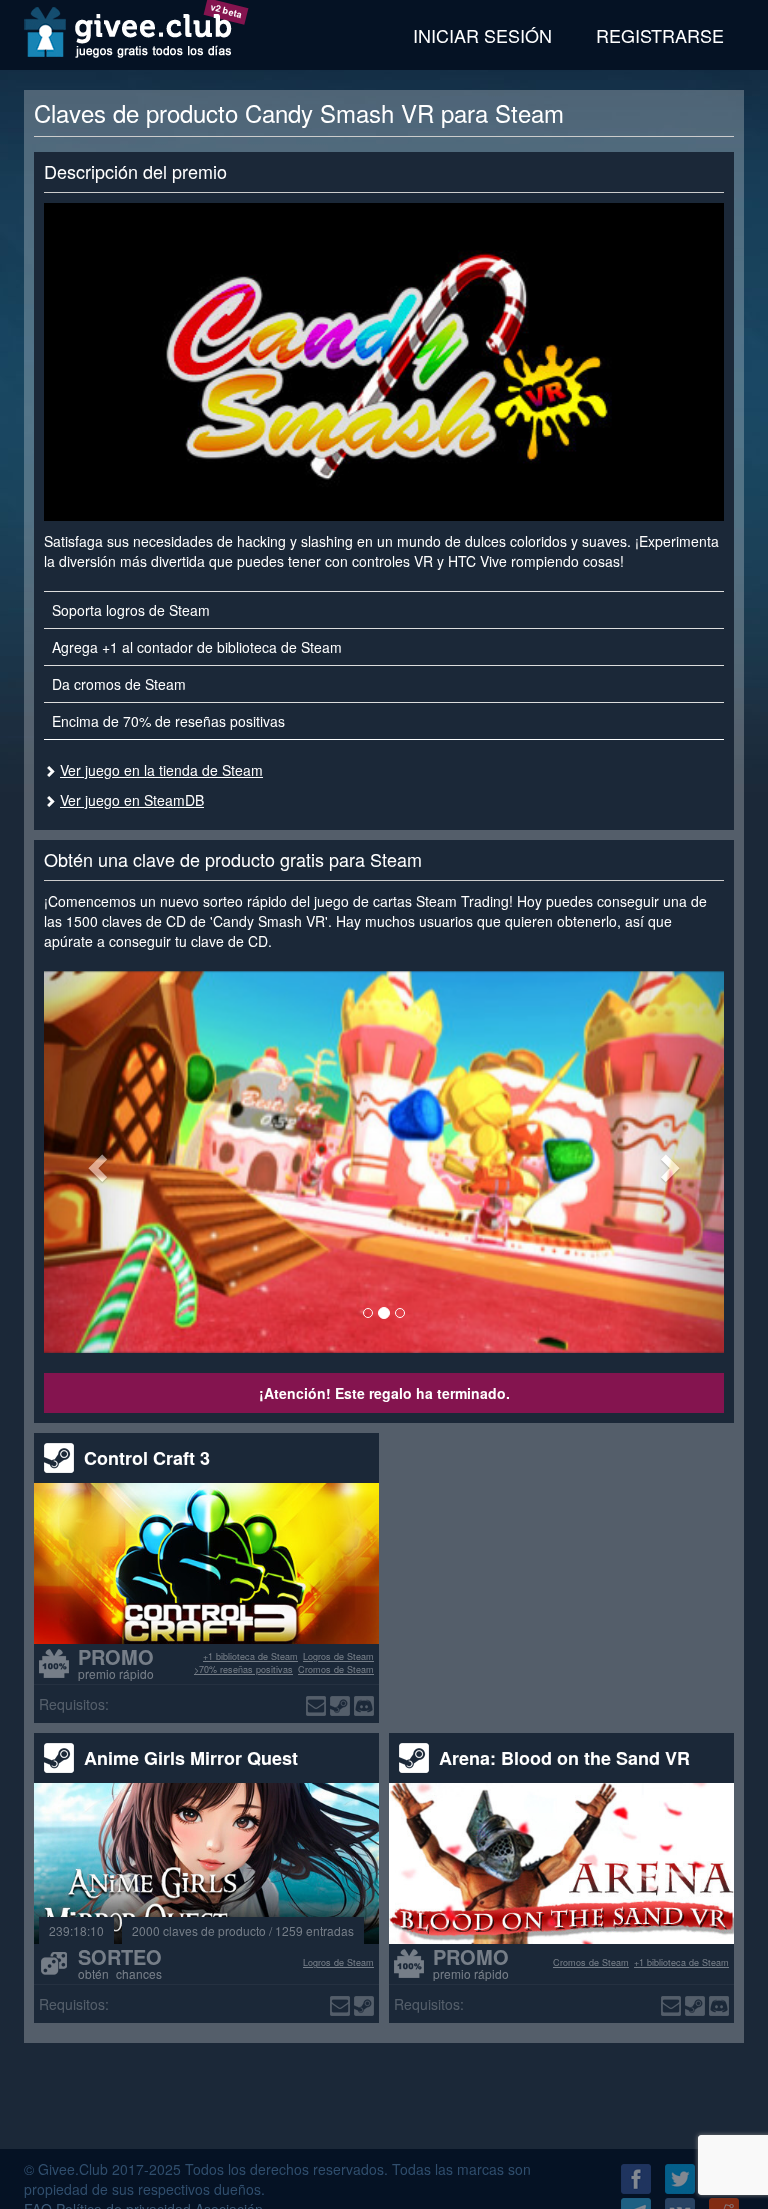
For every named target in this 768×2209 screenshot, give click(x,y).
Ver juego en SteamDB (132, 800)
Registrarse (660, 35)
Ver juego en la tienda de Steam (161, 770)
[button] (95, 1162)
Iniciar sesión (482, 35)
